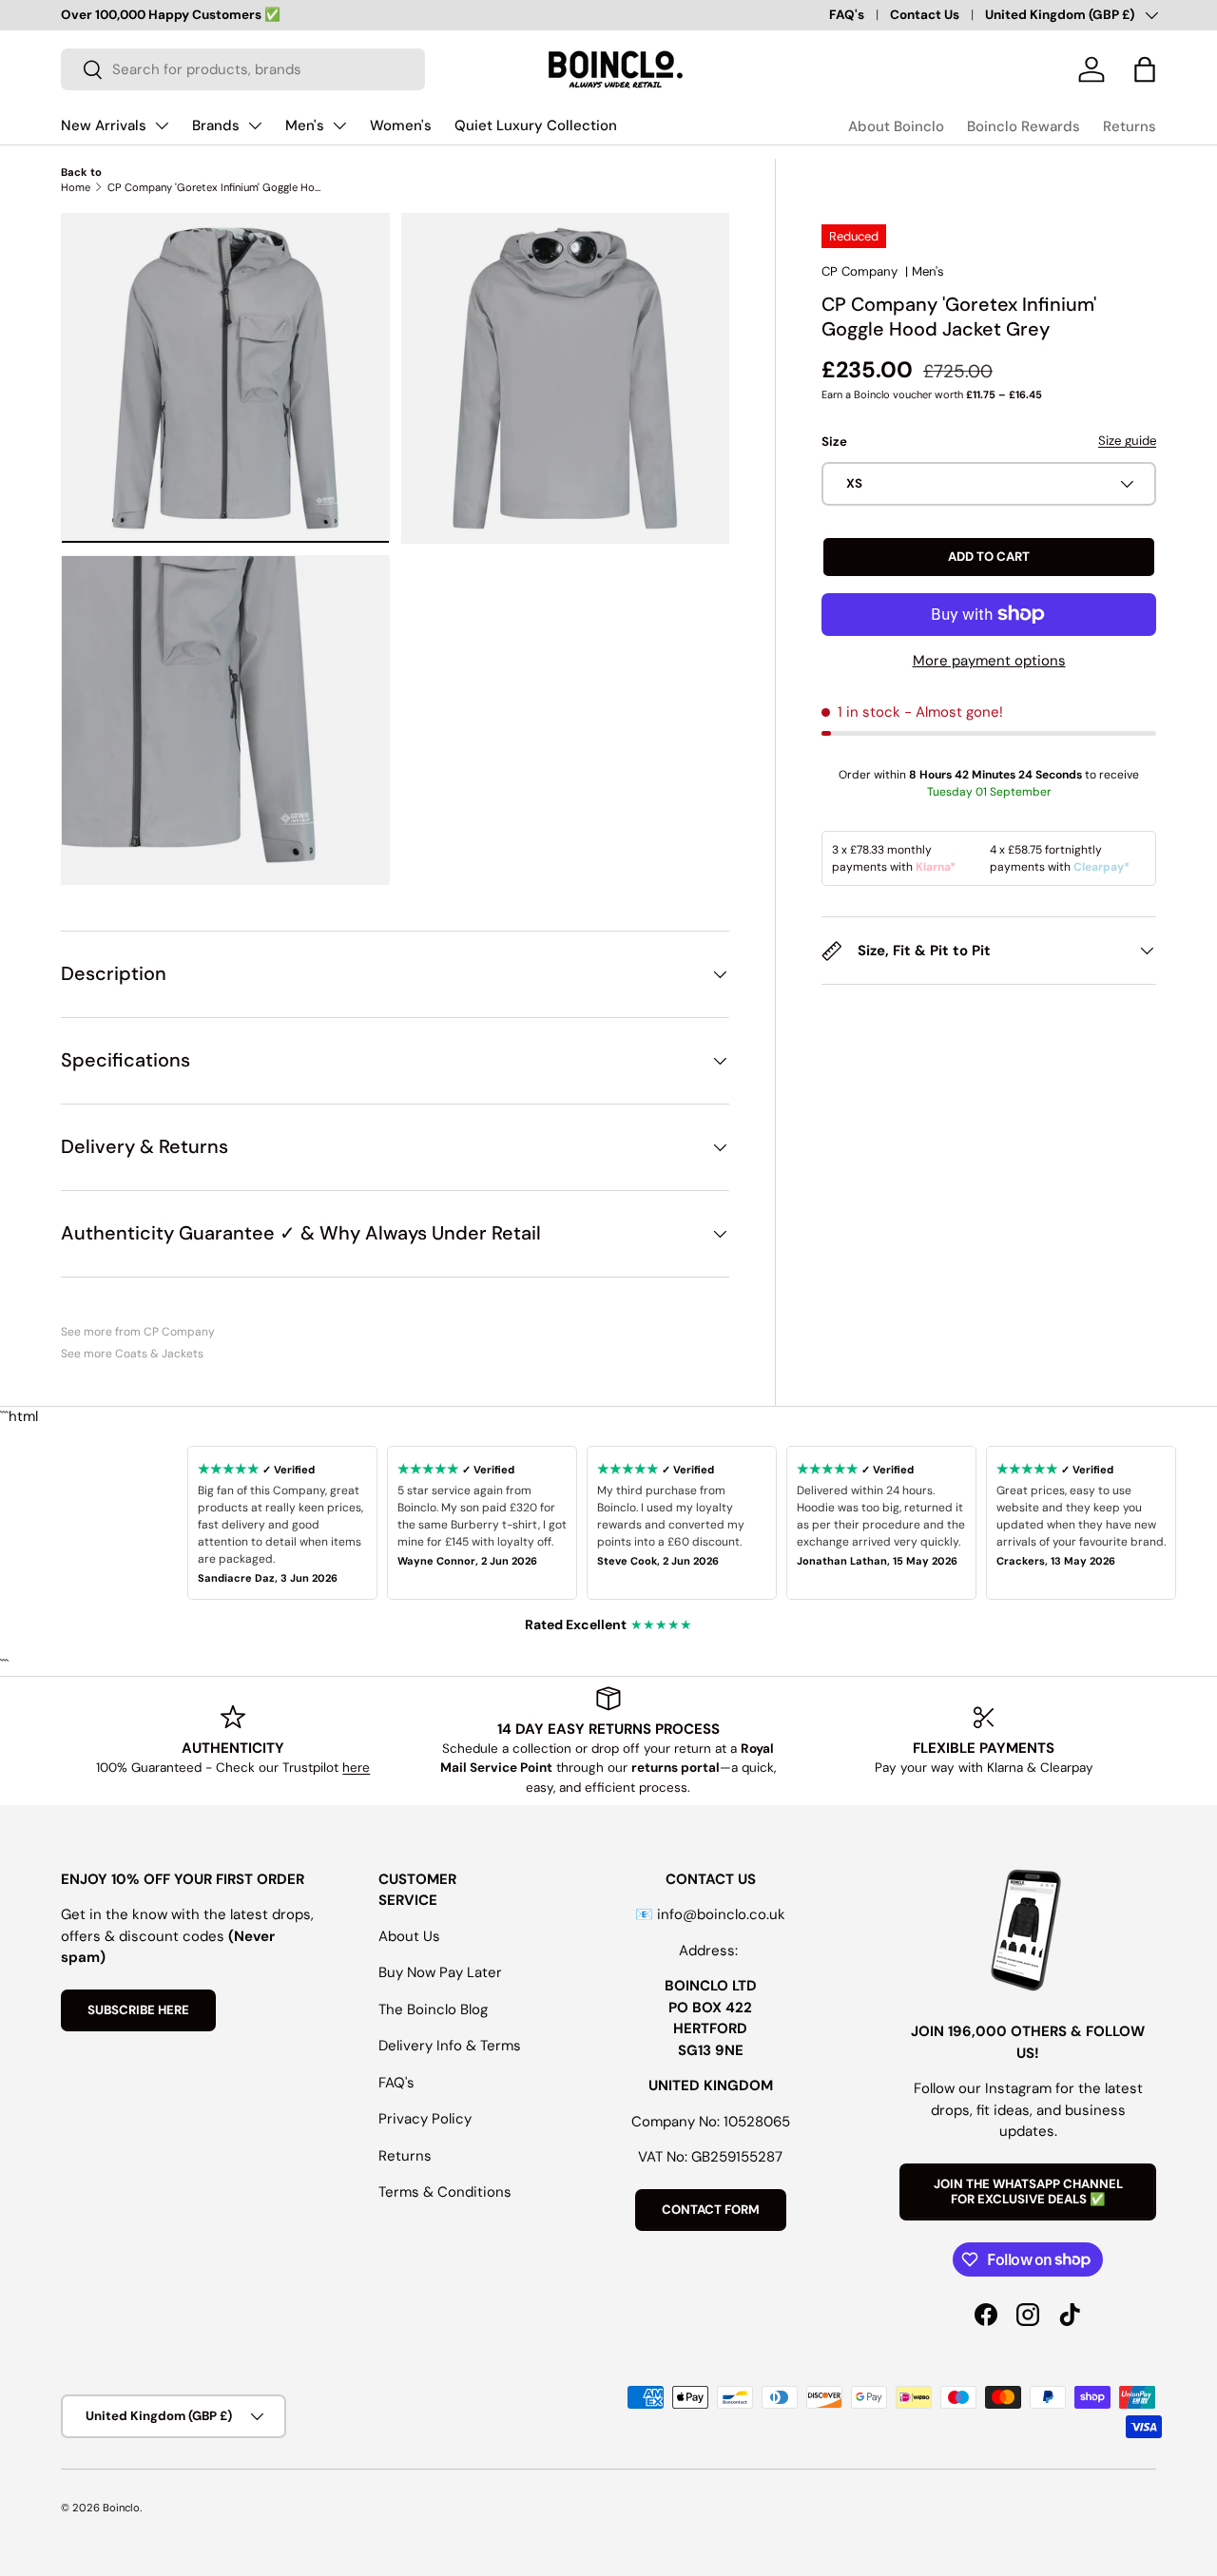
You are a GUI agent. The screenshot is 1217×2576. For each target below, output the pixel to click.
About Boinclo (896, 126)
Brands (216, 125)
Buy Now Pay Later (440, 1972)
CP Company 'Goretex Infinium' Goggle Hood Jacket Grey (214, 187)
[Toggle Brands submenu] (255, 125)
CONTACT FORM (711, 2210)
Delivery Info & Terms (450, 2046)
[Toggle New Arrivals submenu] (162, 125)
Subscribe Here (138, 2010)
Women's (401, 125)
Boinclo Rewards (1024, 126)
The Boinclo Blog (433, 2009)
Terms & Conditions (445, 2192)
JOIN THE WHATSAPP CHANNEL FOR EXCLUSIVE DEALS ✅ (1028, 2192)
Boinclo (121, 2508)
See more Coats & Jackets (132, 1354)
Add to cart (989, 557)
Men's (305, 125)
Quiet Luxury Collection (536, 125)
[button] (1145, 69)
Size (834, 442)
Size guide (1127, 442)
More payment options (989, 661)
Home (76, 187)
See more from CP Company (138, 1332)
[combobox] (243, 69)
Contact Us (925, 15)
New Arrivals (104, 125)
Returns (1130, 126)
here (356, 1768)
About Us (409, 1936)
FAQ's (847, 15)
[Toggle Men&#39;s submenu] (339, 125)
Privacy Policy (425, 2119)
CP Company (860, 271)
